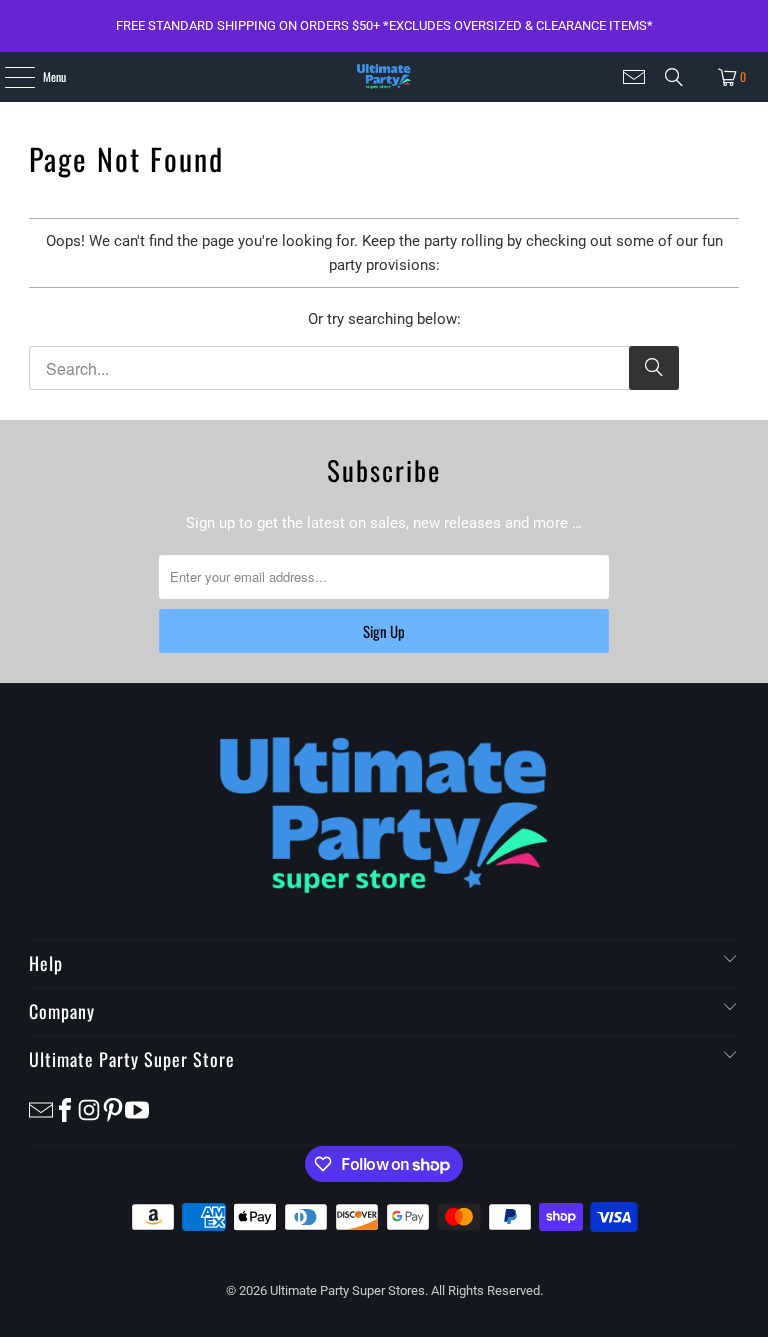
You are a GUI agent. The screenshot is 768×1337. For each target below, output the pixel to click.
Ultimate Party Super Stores (347, 1290)
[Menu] (8, 77)
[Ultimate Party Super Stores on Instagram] (89, 1109)
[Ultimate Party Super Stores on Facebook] (65, 1109)
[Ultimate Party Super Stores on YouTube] (137, 1109)
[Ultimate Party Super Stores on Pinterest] (113, 1109)
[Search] (674, 77)
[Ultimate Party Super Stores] (383, 77)
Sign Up (384, 631)
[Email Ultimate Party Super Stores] (634, 77)
